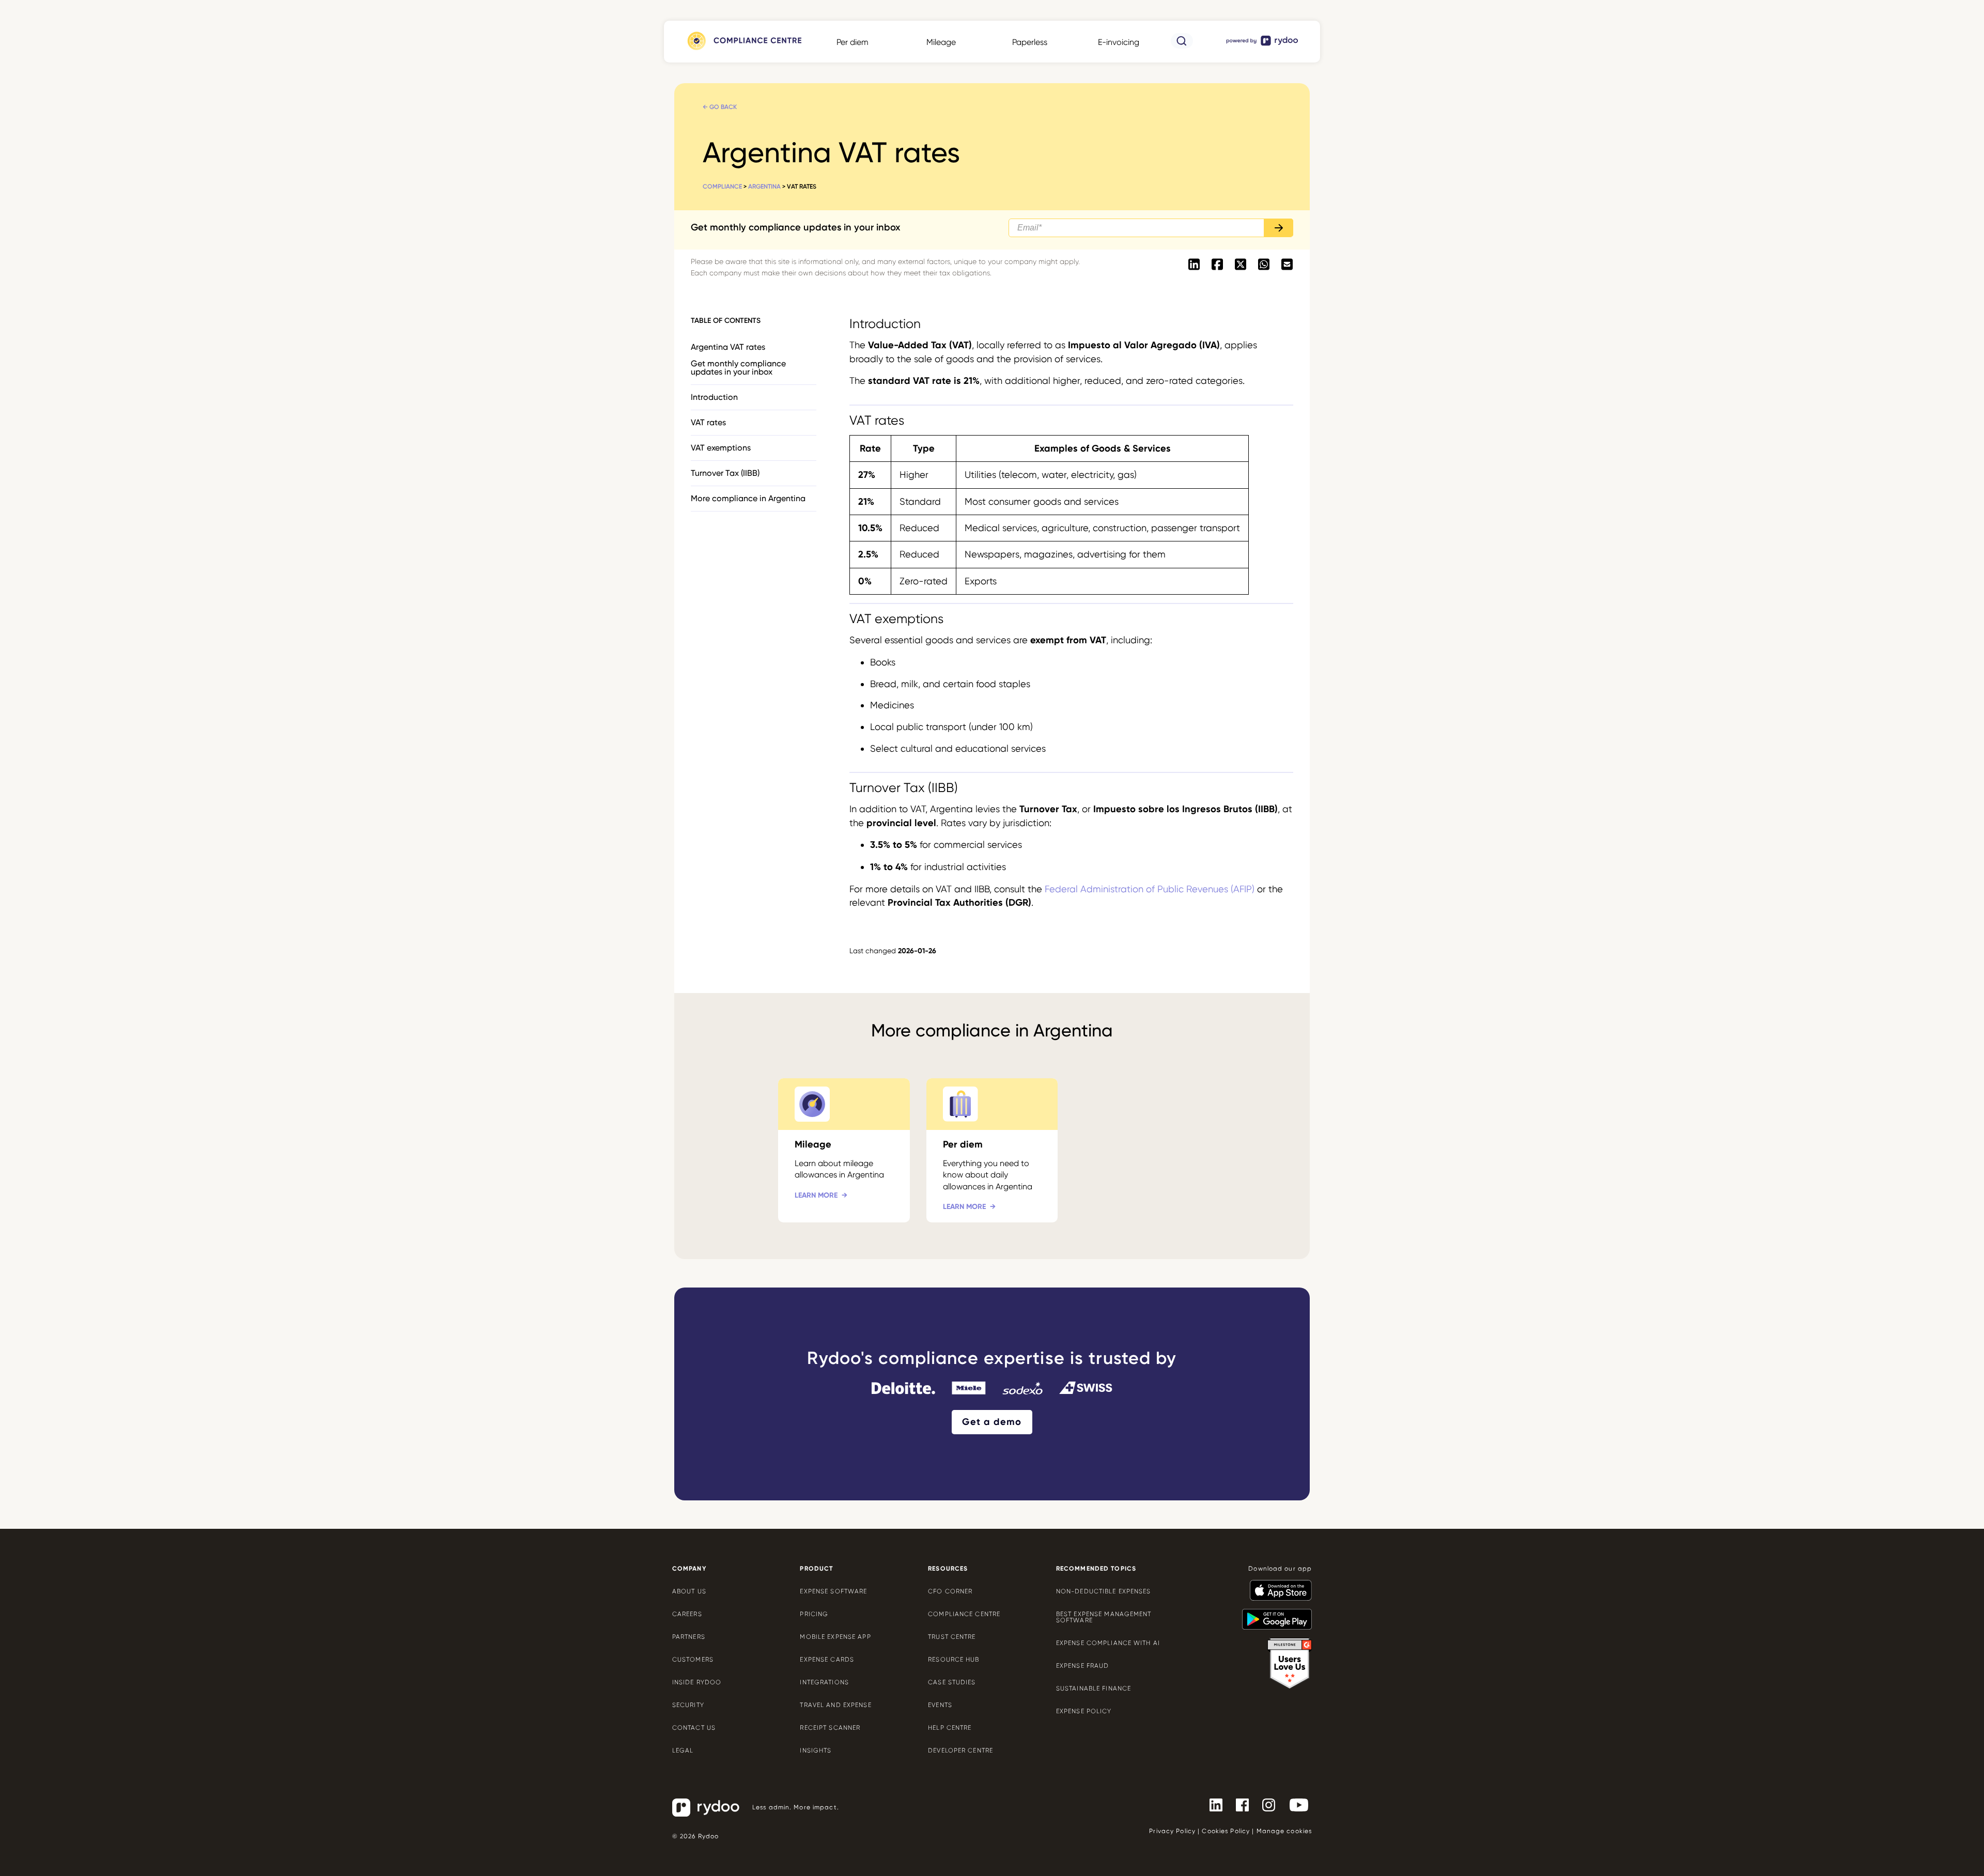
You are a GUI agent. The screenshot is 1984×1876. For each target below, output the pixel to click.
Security (688, 1705)
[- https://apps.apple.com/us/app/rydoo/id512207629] (1277, 1586)
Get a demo (992, 1422)
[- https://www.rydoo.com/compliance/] (743, 50)
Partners (689, 1637)
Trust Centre (952, 1637)
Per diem (853, 42)
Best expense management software (1104, 1617)
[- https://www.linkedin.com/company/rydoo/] (1212, 1804)
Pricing (814, 1614)
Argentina (764, 187)
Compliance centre (964, 1614)
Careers (687, 1614)
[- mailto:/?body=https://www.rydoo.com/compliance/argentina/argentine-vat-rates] (1287, 265)
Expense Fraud (1083, 1666)
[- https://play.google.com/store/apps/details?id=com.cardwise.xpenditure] (1273, 1615)
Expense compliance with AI (1108, 1643)
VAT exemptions (721, 448)
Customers (693, 1660)
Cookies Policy (1226, 1831)
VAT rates (708, 422)
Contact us (694, 1728)
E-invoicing (1119, 42)
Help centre (950, 1728)
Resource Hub (954, 1660)
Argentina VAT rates (728, 347)
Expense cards (827, 1660)
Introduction (714, 397)
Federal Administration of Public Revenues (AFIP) (1150, 889)
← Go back (720, 107)
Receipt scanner (830, 1728)
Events (940, 1705)
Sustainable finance (1094, 1688)
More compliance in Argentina (748, 498)
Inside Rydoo (697, 1682)
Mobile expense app (835, 1637)
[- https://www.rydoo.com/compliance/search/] (1182, 46)
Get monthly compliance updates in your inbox (738, 368)
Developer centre (960, 1750)
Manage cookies (1284, 1831)
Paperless (1030, 42)
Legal (683, 1750)
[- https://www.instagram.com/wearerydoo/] (1265, 1804)
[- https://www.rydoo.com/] (1263, 45)
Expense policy (1084, 1711)
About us (689, 1591)
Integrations (824, 1682)
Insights (816, 1750)
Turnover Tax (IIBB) (725, 473)
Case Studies (952, 1682)
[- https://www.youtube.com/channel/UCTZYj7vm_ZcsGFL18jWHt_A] (1295, 1804)
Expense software (833, 1591)
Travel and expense (835, 1705)
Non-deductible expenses (1104, 1591)
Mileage (941, 42)
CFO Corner (950, 1591)
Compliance (722, 187)
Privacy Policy (1172, 1831)
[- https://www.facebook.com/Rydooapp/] (1238, 1804)
